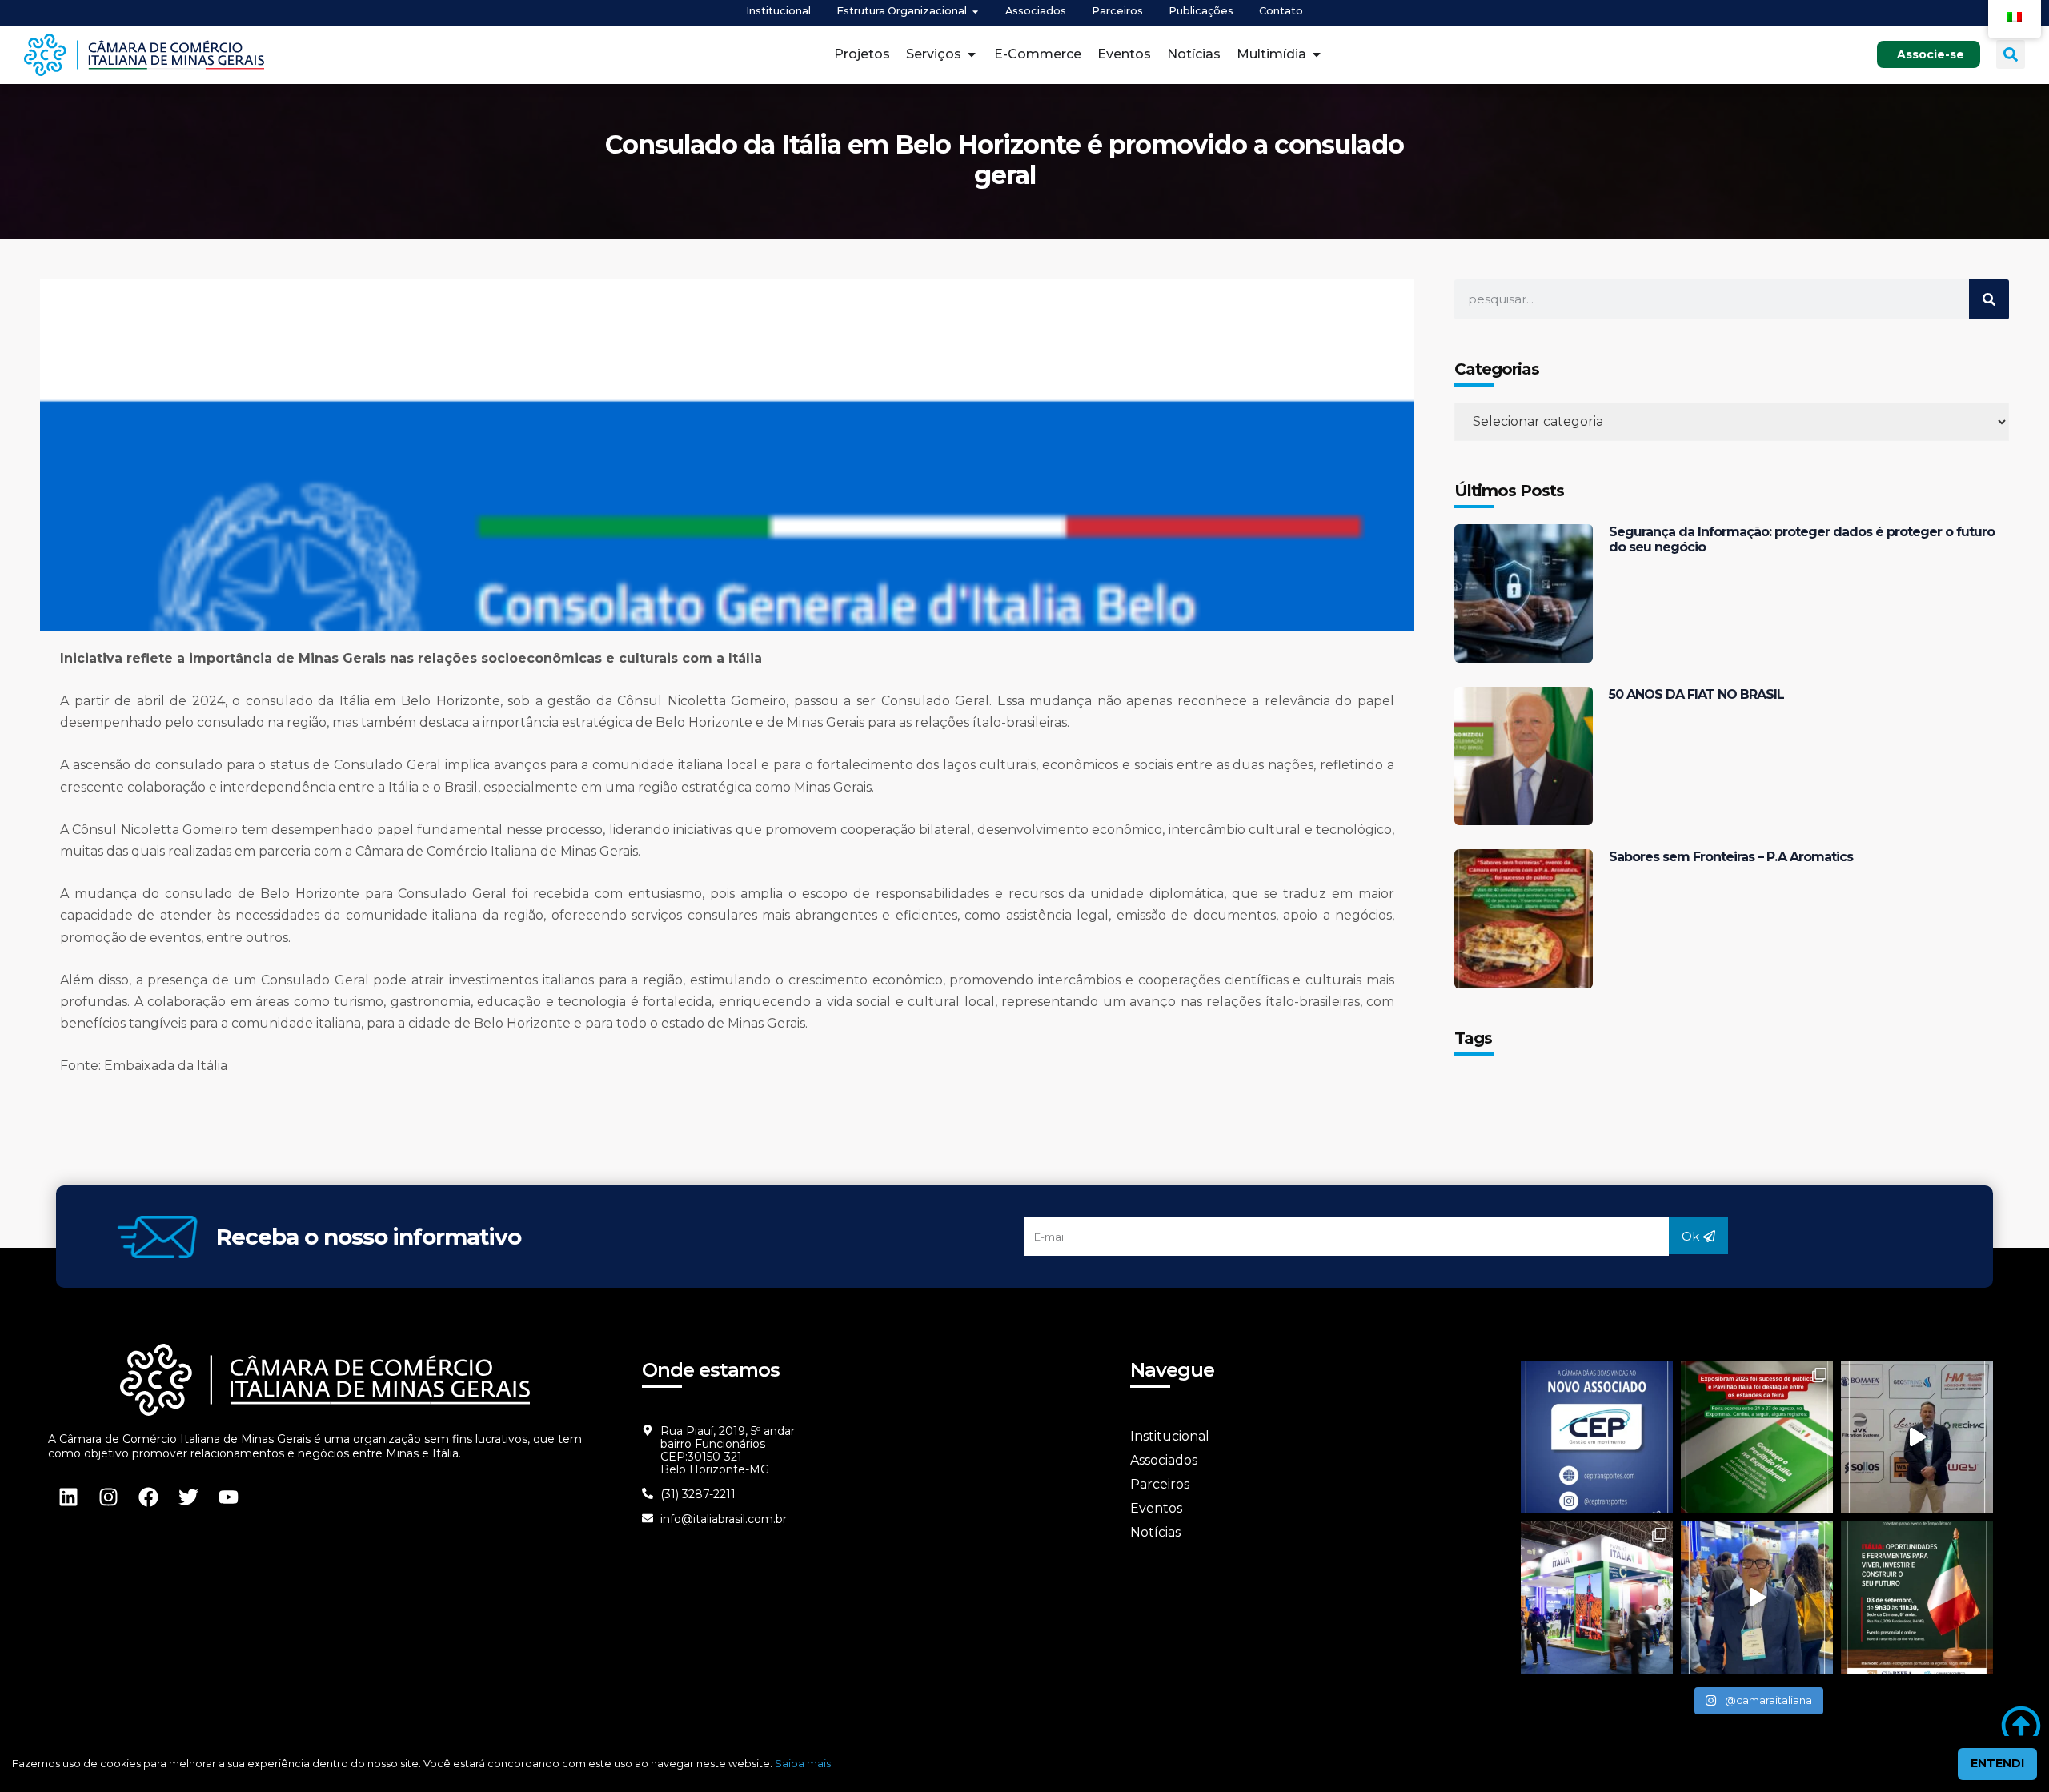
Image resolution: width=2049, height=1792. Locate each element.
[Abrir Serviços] (972, 54)
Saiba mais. (804, 1764)
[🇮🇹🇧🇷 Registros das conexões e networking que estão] (1597, 1598)
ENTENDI (1997, 1763)
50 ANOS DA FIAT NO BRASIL (1696, 694)
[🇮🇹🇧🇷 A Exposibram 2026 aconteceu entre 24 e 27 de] (1757, 1437)
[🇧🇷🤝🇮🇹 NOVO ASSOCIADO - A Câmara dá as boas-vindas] (1597, 1437)
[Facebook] (148, 1497)
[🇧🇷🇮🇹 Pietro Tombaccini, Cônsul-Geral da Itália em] (1917, 1437)
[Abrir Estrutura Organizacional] (975, 12)
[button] (2011, 54)
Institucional (1170, 1436)
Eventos (1156, 1508)
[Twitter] (188, 1497)
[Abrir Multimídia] (1317, 54)
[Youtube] (228, 1497)
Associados (1164, 1460)
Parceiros (1160, 1484)
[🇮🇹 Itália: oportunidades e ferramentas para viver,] (1917, 1598)
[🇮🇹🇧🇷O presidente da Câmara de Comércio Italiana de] (1757, 1598)
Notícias (1155, 1532)
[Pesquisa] (1989, 299)
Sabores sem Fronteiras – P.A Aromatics (1731, 857)
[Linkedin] (68, 1497)
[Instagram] (108, 1497)
